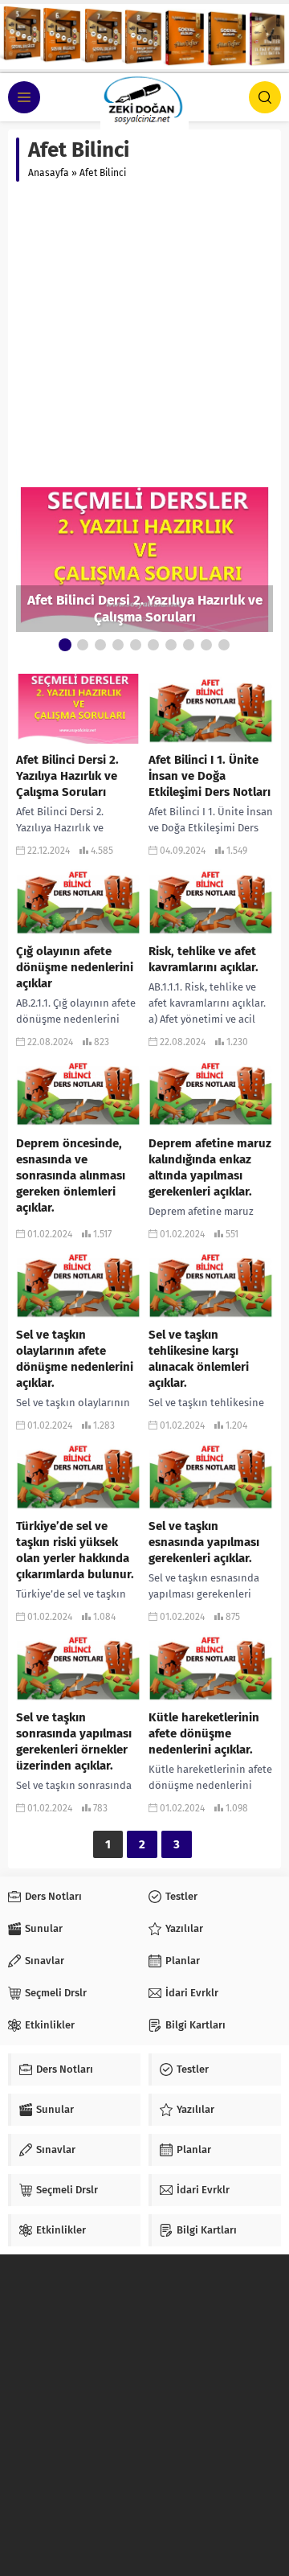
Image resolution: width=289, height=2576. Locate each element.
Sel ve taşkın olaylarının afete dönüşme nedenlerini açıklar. (75, 1359)
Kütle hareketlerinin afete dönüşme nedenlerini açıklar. (204, 1733)
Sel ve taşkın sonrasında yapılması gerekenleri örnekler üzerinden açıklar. (74, 1741)
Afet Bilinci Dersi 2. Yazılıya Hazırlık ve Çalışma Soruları (145, 609)
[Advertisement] (144, 334)
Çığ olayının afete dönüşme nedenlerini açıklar (75, 967)
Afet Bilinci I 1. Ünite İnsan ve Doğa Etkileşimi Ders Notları (210, 776)
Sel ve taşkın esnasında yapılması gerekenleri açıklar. (204, 1542)
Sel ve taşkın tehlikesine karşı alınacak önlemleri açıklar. (199, 1359)
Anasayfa (49, 173)
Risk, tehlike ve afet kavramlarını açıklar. (204, 959)
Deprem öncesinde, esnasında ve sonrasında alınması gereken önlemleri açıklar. (71, 1175)
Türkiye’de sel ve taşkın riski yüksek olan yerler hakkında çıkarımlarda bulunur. (75, 1550)
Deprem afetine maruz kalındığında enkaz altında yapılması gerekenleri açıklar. (210, 1167)
